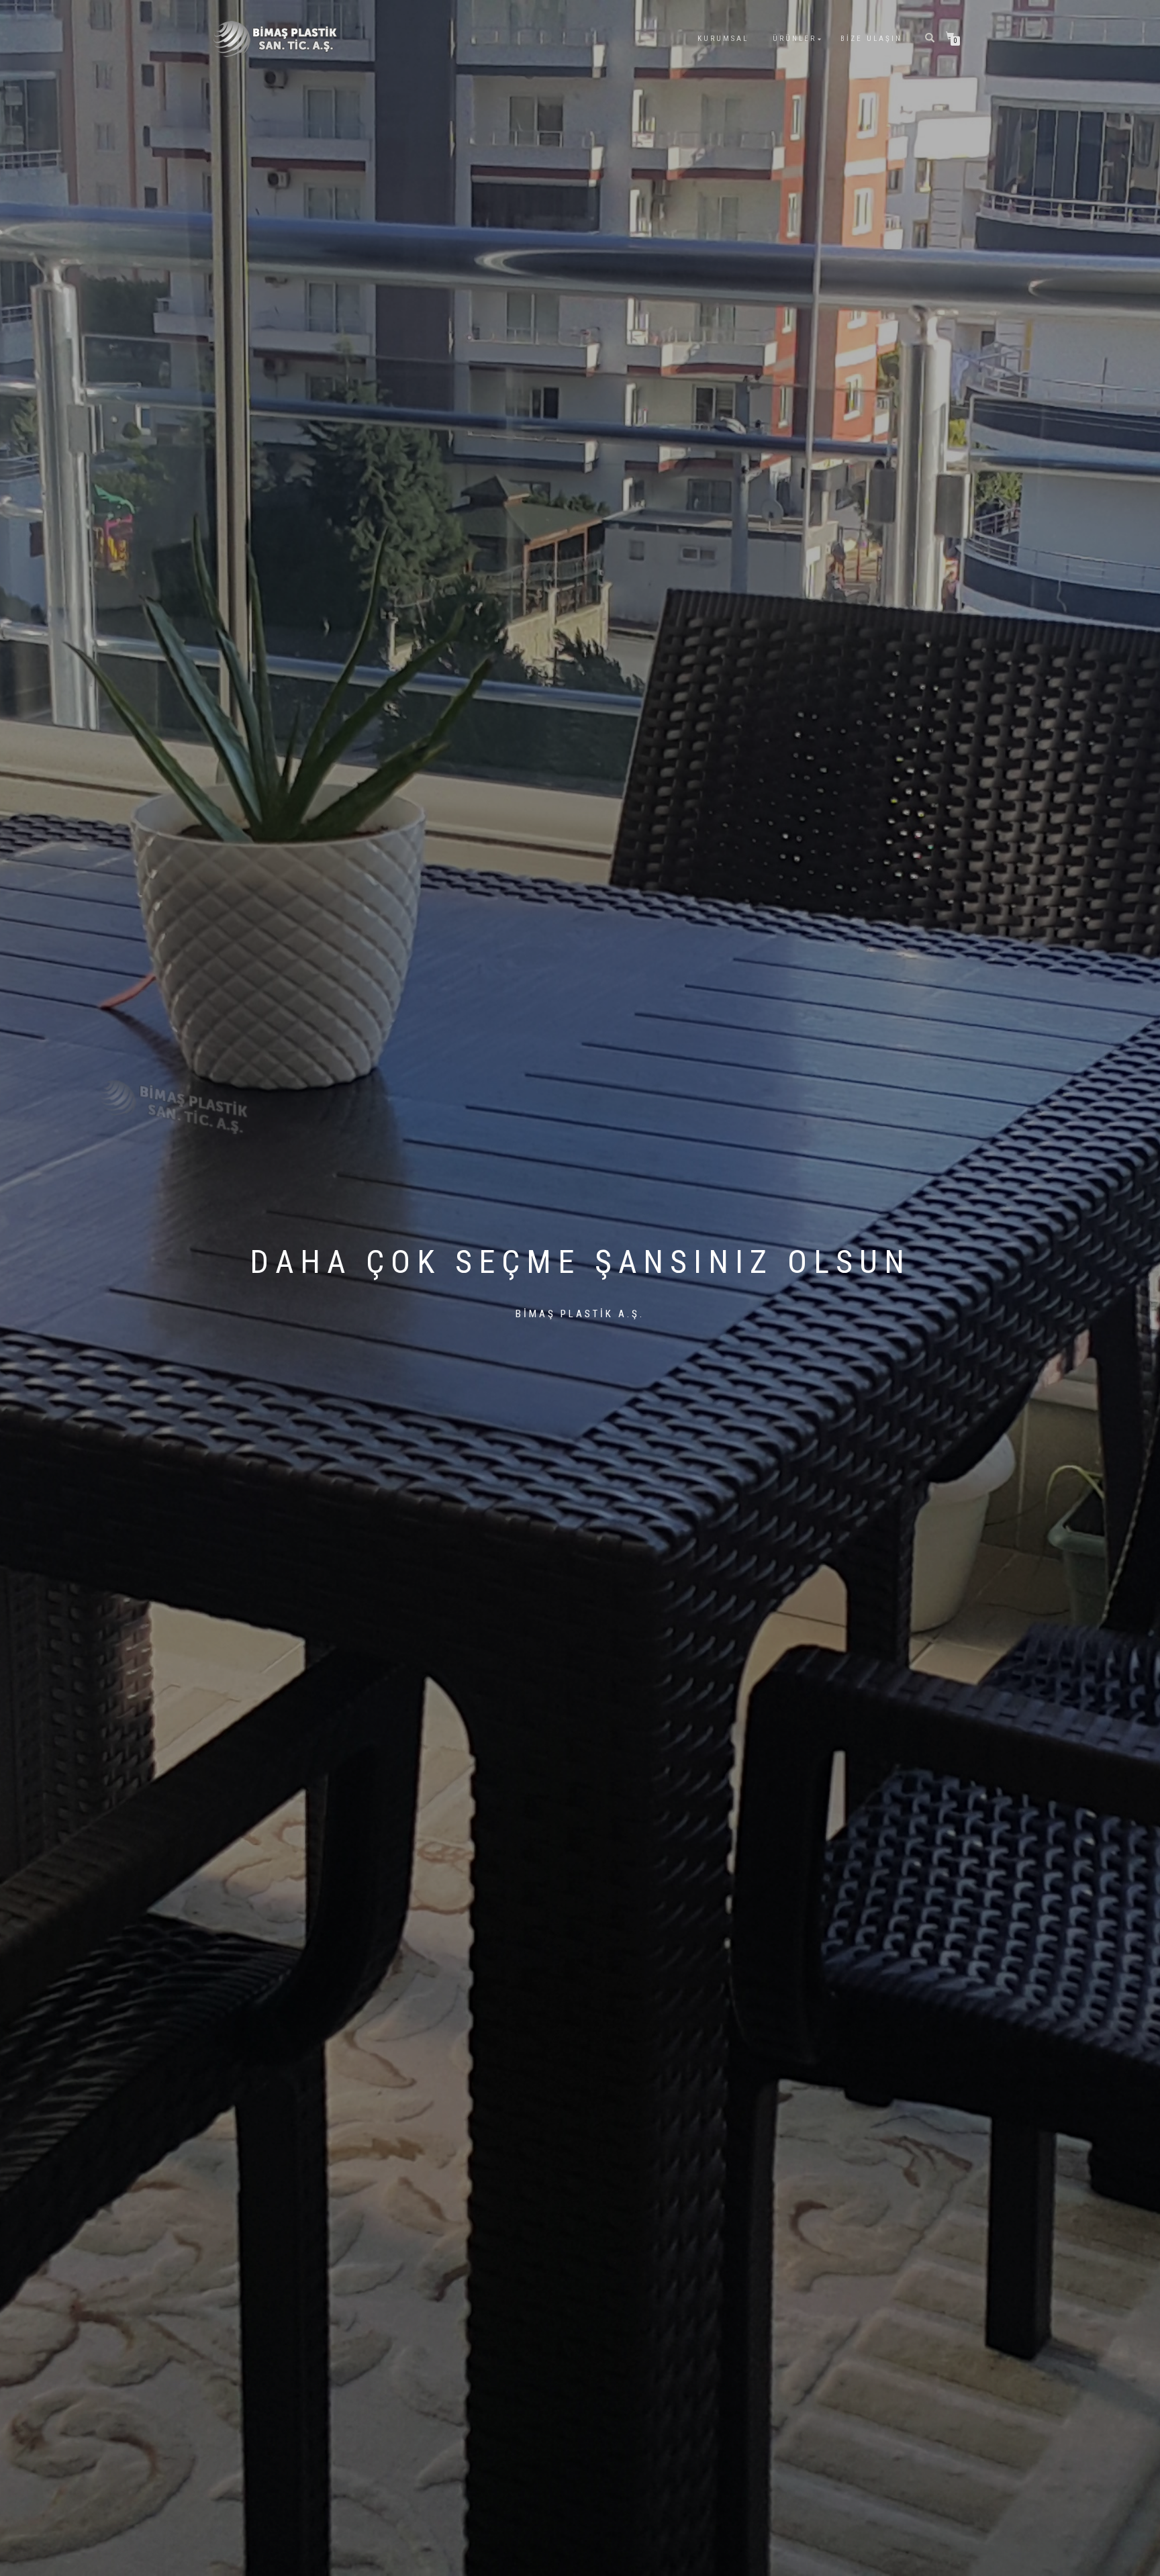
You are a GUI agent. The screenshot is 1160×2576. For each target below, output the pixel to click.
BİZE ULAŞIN (871, 39)
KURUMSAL (723, 39)
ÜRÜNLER (794, 39)
